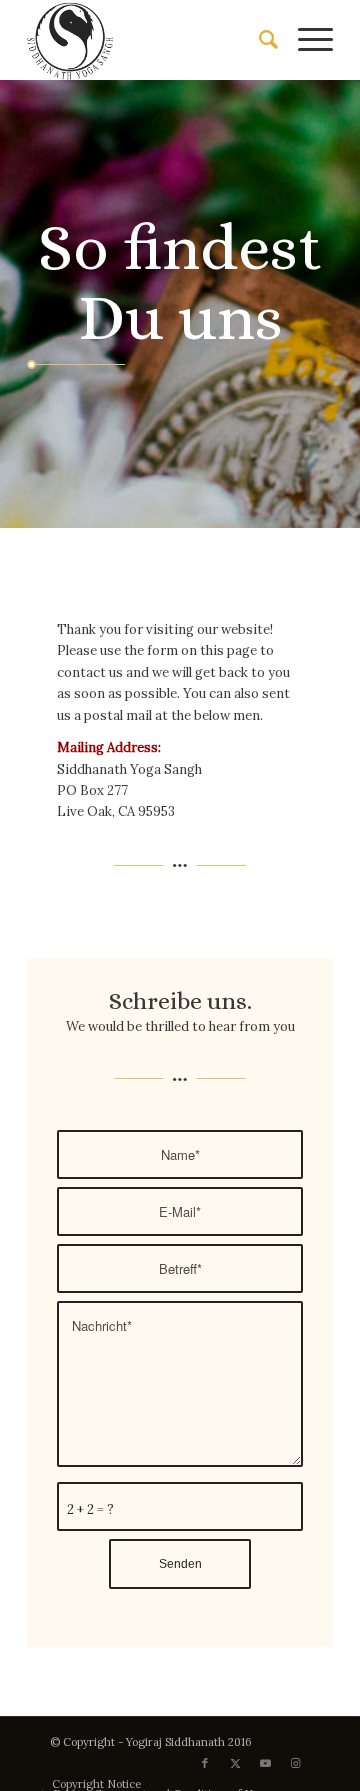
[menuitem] (258, 40)
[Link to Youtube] (265, 1763)
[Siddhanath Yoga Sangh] (149, 40)
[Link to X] (235, 1763)
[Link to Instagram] (295, 1763)
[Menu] (305, 40)
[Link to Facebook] (205, 1763)
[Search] (258, 40)
